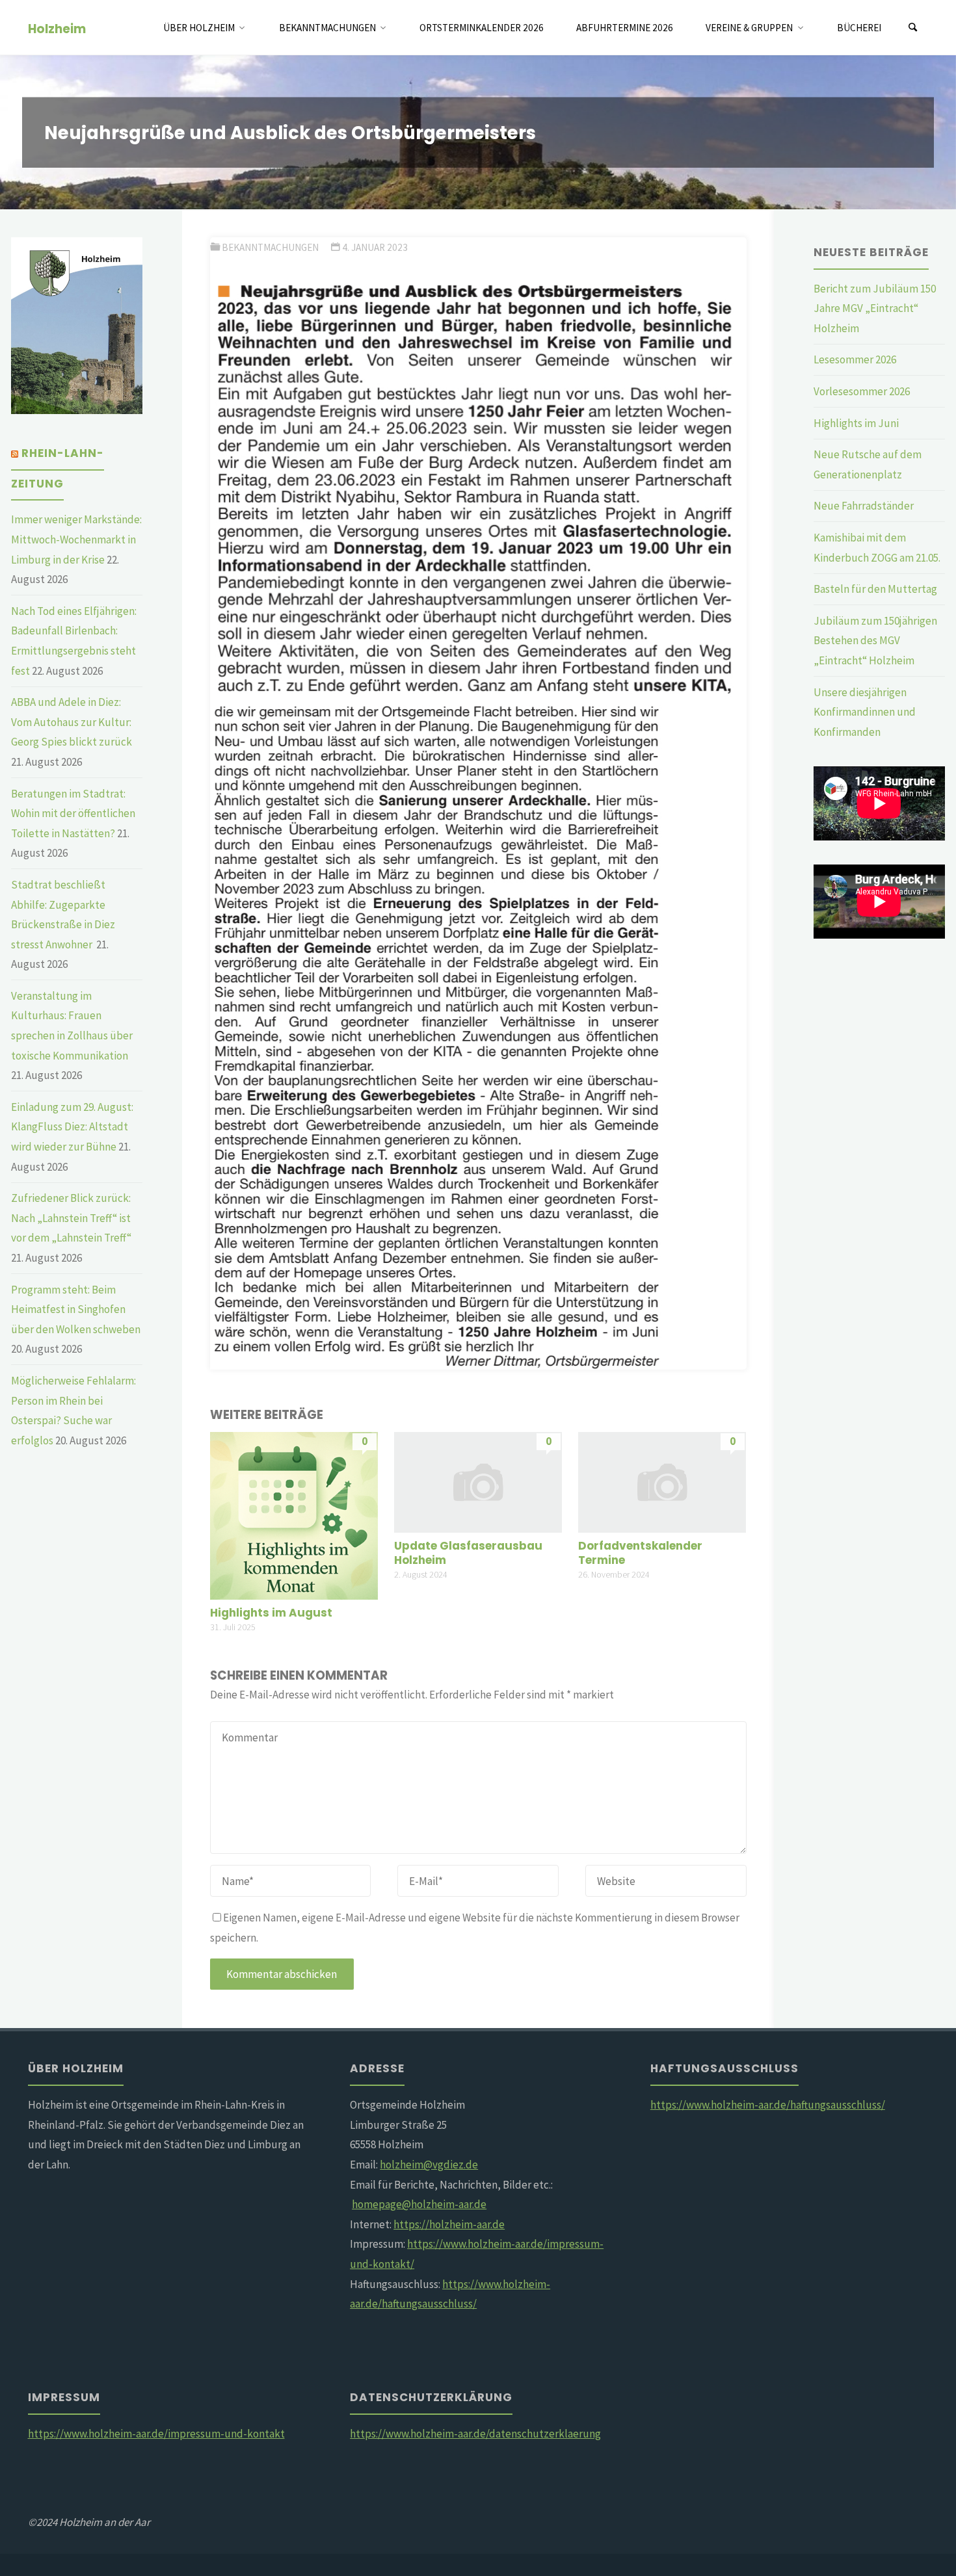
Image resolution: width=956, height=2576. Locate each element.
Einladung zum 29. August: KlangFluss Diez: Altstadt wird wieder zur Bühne (72, 1127)
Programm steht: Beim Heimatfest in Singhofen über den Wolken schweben (76, 1309)
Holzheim (57, 28)
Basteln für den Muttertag (875, 589)
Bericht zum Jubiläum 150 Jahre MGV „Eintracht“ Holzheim (875, 308)
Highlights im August (271, 1613)
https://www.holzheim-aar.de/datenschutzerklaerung (475, 2434)
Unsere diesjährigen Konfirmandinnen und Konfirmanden (865, 712)
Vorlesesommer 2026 (862, 391)
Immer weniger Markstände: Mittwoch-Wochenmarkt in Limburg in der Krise (76, 539)
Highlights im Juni (856, 423)
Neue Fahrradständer (864, 506)
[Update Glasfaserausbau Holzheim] (478, 1481)
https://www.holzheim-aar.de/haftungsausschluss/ (768, 2105)
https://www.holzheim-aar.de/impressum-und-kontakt (156, 2434)
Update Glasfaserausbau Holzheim (468, 1553)
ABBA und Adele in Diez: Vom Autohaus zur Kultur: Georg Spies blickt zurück (72, 722)
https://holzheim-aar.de (449, 2224)
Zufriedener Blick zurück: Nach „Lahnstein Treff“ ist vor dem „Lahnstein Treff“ (71, 1218)
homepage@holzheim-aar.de (419, 2204)
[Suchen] (913, 28)
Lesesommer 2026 (855, 359)
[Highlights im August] (294, 1515)
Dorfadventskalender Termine (640, 1553)
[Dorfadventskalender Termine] (662, 1481)
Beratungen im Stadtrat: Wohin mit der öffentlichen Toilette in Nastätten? (73, 813)
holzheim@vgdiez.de (429, 2165)
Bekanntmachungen (270, 247)
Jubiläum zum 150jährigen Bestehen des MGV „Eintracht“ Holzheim (875, 641)
